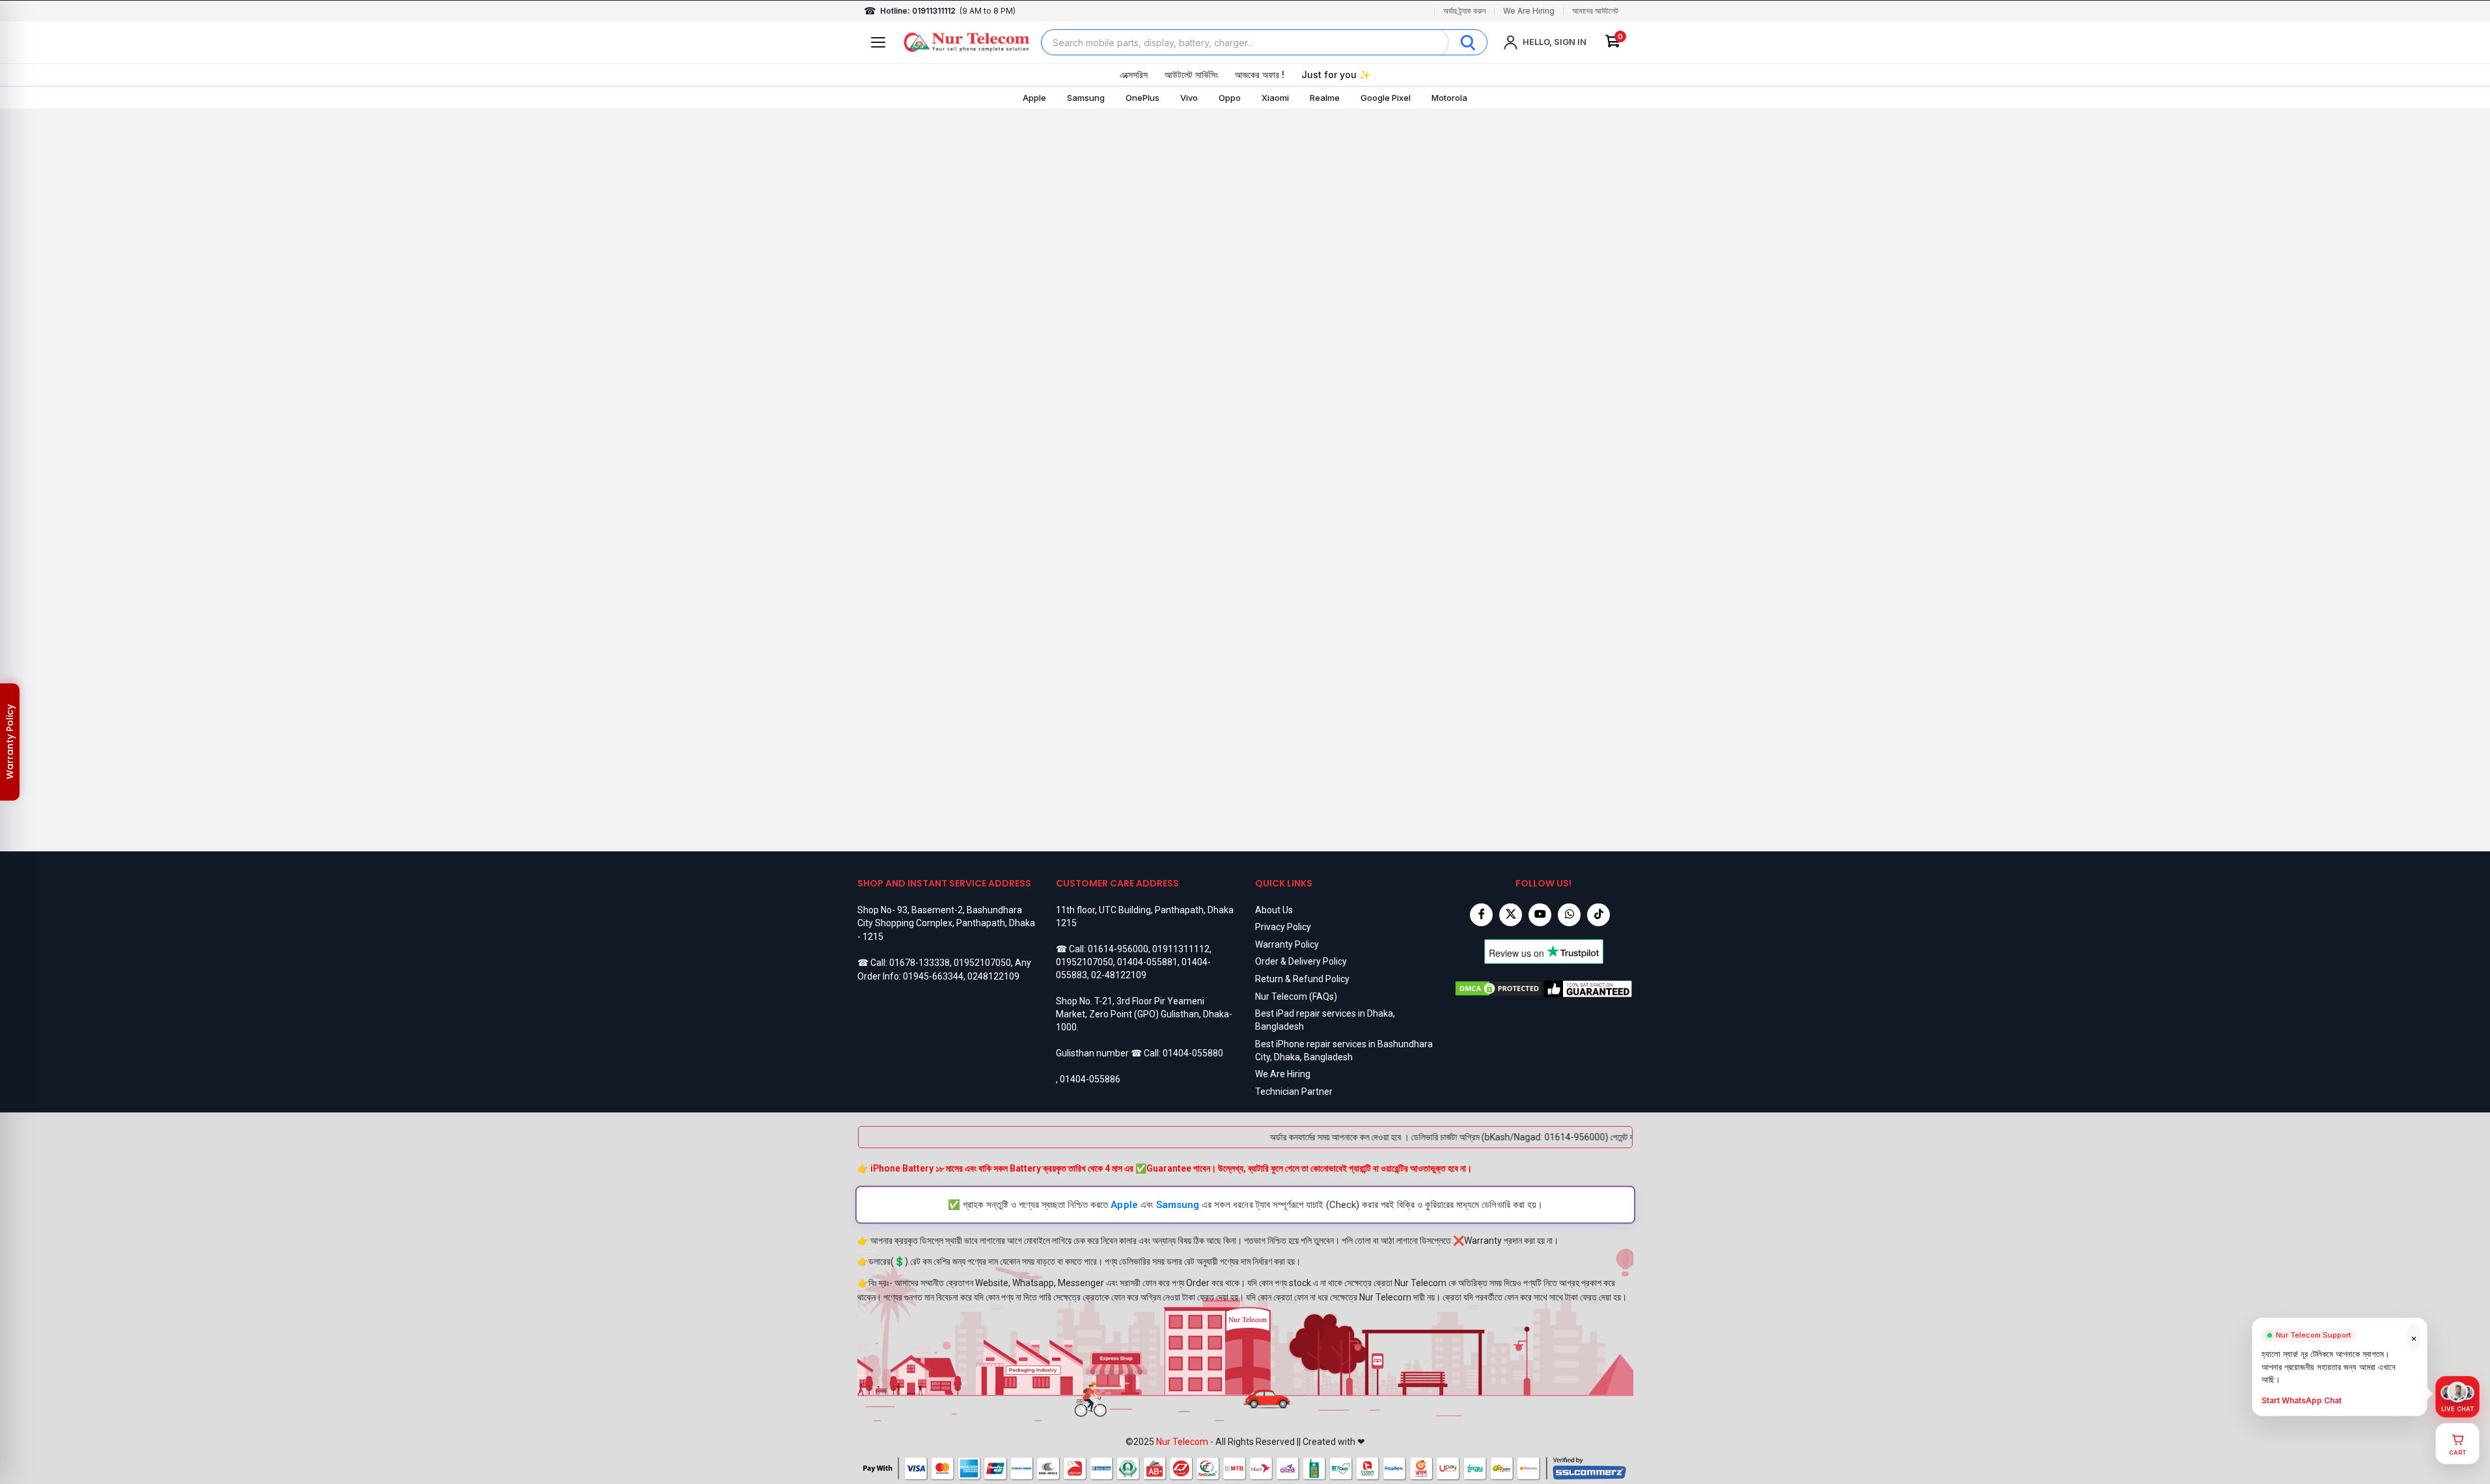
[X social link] (1511, 915)
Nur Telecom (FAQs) (1296, 996)
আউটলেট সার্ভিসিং (1191, 75)
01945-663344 (933, 976)
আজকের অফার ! (1260, 75)
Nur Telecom (1182, 1442)
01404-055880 (1193, 1053)
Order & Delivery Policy (1301, 961)
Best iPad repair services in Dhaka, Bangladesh (1325, 1020)
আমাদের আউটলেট (1595, 11)
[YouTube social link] (1540, 915)
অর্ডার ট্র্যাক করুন (1464, 11)
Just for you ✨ (1336, 75)
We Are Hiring (1529, 11)
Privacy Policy (1283, 927)
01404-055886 (1090, 1079)
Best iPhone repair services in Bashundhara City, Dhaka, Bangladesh (1344, 1051)
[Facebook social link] (1481, 915)
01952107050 (982, 963)
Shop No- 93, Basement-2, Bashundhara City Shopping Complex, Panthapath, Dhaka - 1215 (946, 923)
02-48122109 (1119, 975)
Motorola (1449, 98)
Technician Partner (1294, 1092)
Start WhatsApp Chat (2302, 1401)
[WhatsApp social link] (1569, 915)
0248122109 (993, 976)
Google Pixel (1386, 98)
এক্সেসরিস (1134, 75)
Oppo (1230, 98)
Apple (1034, 98)
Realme (1325, 98)
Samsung (1086, 98)
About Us (1274, 910)
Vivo (1189, 98)
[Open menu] (878, 42)
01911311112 (1181, 949)
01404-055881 (1147, 962)
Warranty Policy (1287, 944)
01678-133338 (920, 963)
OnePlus (1142, 98)
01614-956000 (1118, 949)
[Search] (1468, 42)
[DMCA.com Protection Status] (1499, 989)
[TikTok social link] (1598, 915)
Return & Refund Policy (1302, 979)
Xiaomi (1275, 98)
